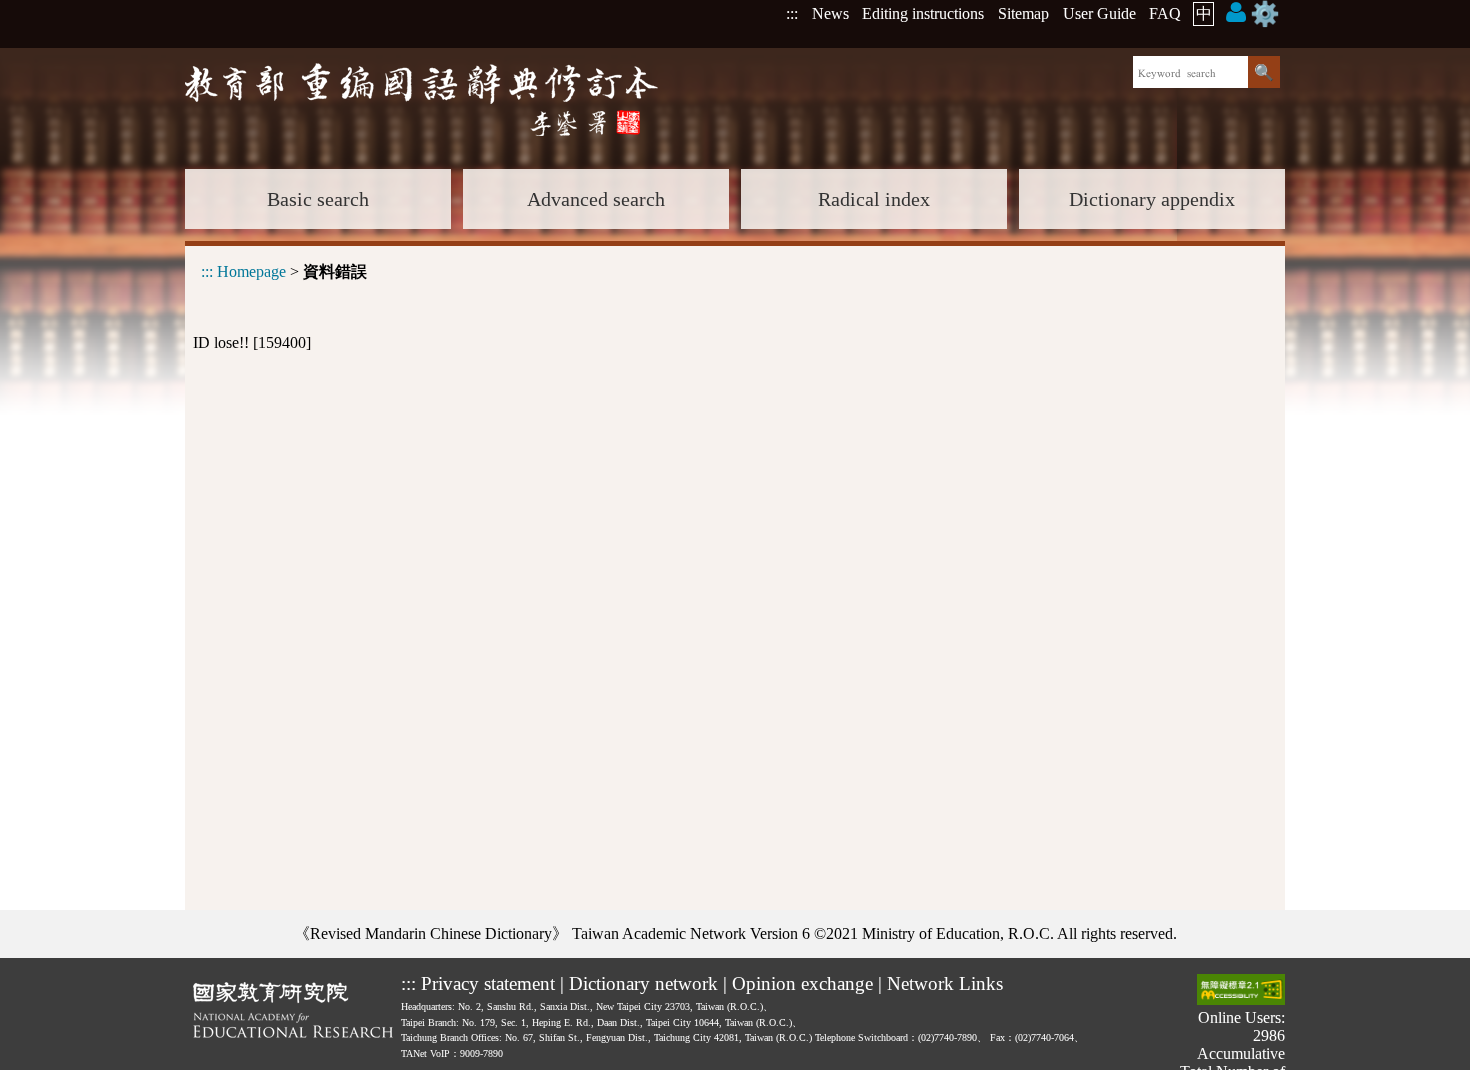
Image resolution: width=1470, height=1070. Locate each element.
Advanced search (596, 199)
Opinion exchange (802, 983)
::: (792, 13)
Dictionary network (643, 983)
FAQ (1165, 13)
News (830, 13)
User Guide (1099, 13)
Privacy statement (488, 983)
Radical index (874, 199)
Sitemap (1023, 13)
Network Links (945, 983)
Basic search (318, 199)
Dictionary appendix (1152, 199)
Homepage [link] (251, 271)
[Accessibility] (1241, 991)
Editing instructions (923, 13)
